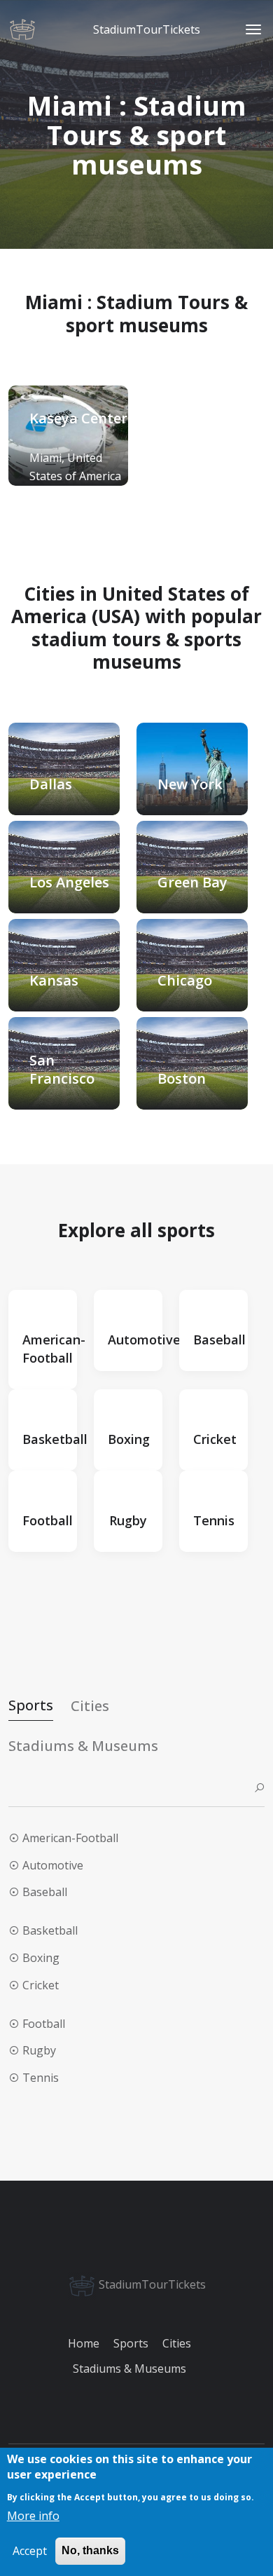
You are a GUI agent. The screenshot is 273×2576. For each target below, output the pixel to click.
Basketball (50, 1930)
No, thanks (90, 2550)
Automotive (53, 1865)
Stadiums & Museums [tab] (83, 1746)
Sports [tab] (31, 1705)
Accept (30, 2551)
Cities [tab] (90, 1706)
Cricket (41, 1985)
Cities (177, 2343)
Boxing (41, 1958)
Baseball (45, 1892)
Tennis (41, 2078)
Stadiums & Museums (129, 2369)
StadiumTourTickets (151, 2284)
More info (33, 2516)
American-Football (70, 1838)
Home (84, 2343)
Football (44, 2024)
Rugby (39, 2050)
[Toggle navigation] (253, 29)
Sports (131, 2343)
